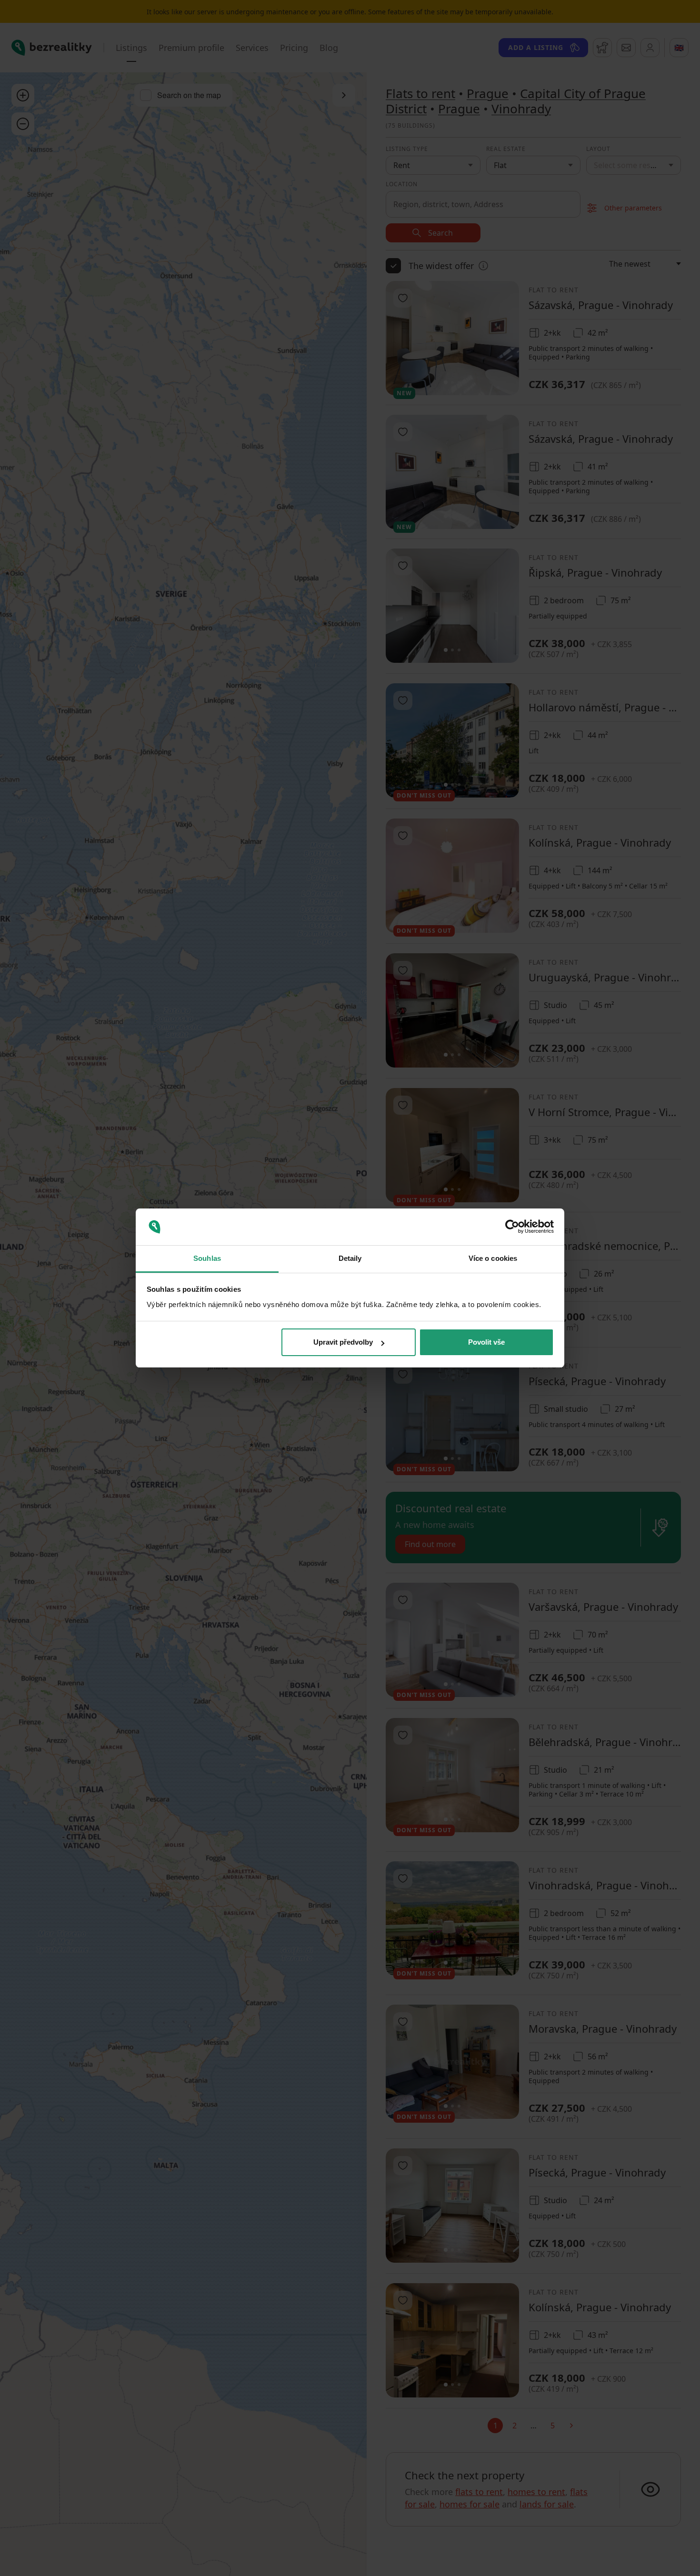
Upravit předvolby (343, 1342)
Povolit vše (486, 1342)
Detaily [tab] (350, 1258)
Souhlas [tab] (207, 1258)
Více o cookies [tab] (493, 1258)
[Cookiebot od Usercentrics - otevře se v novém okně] (512, 1227)
